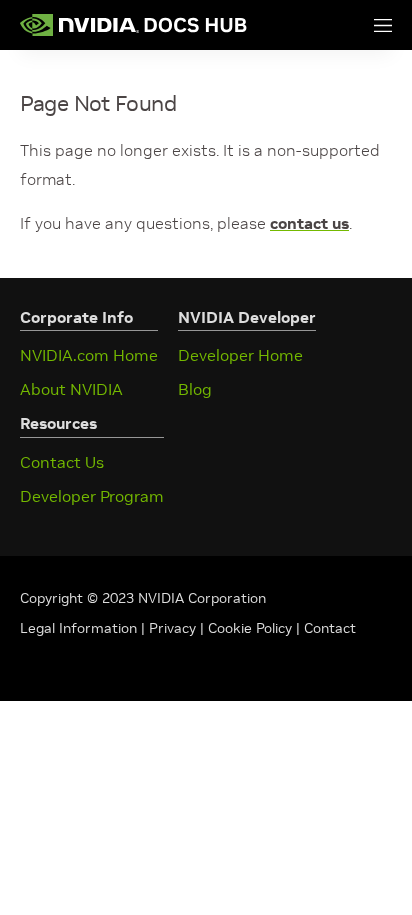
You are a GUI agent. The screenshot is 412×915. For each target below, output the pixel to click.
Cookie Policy (250, 628)
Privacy (174, 628)
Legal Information (78, 628)
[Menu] (362, 25)
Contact (330, 628)
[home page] (134, 25)
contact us (309, 223)
